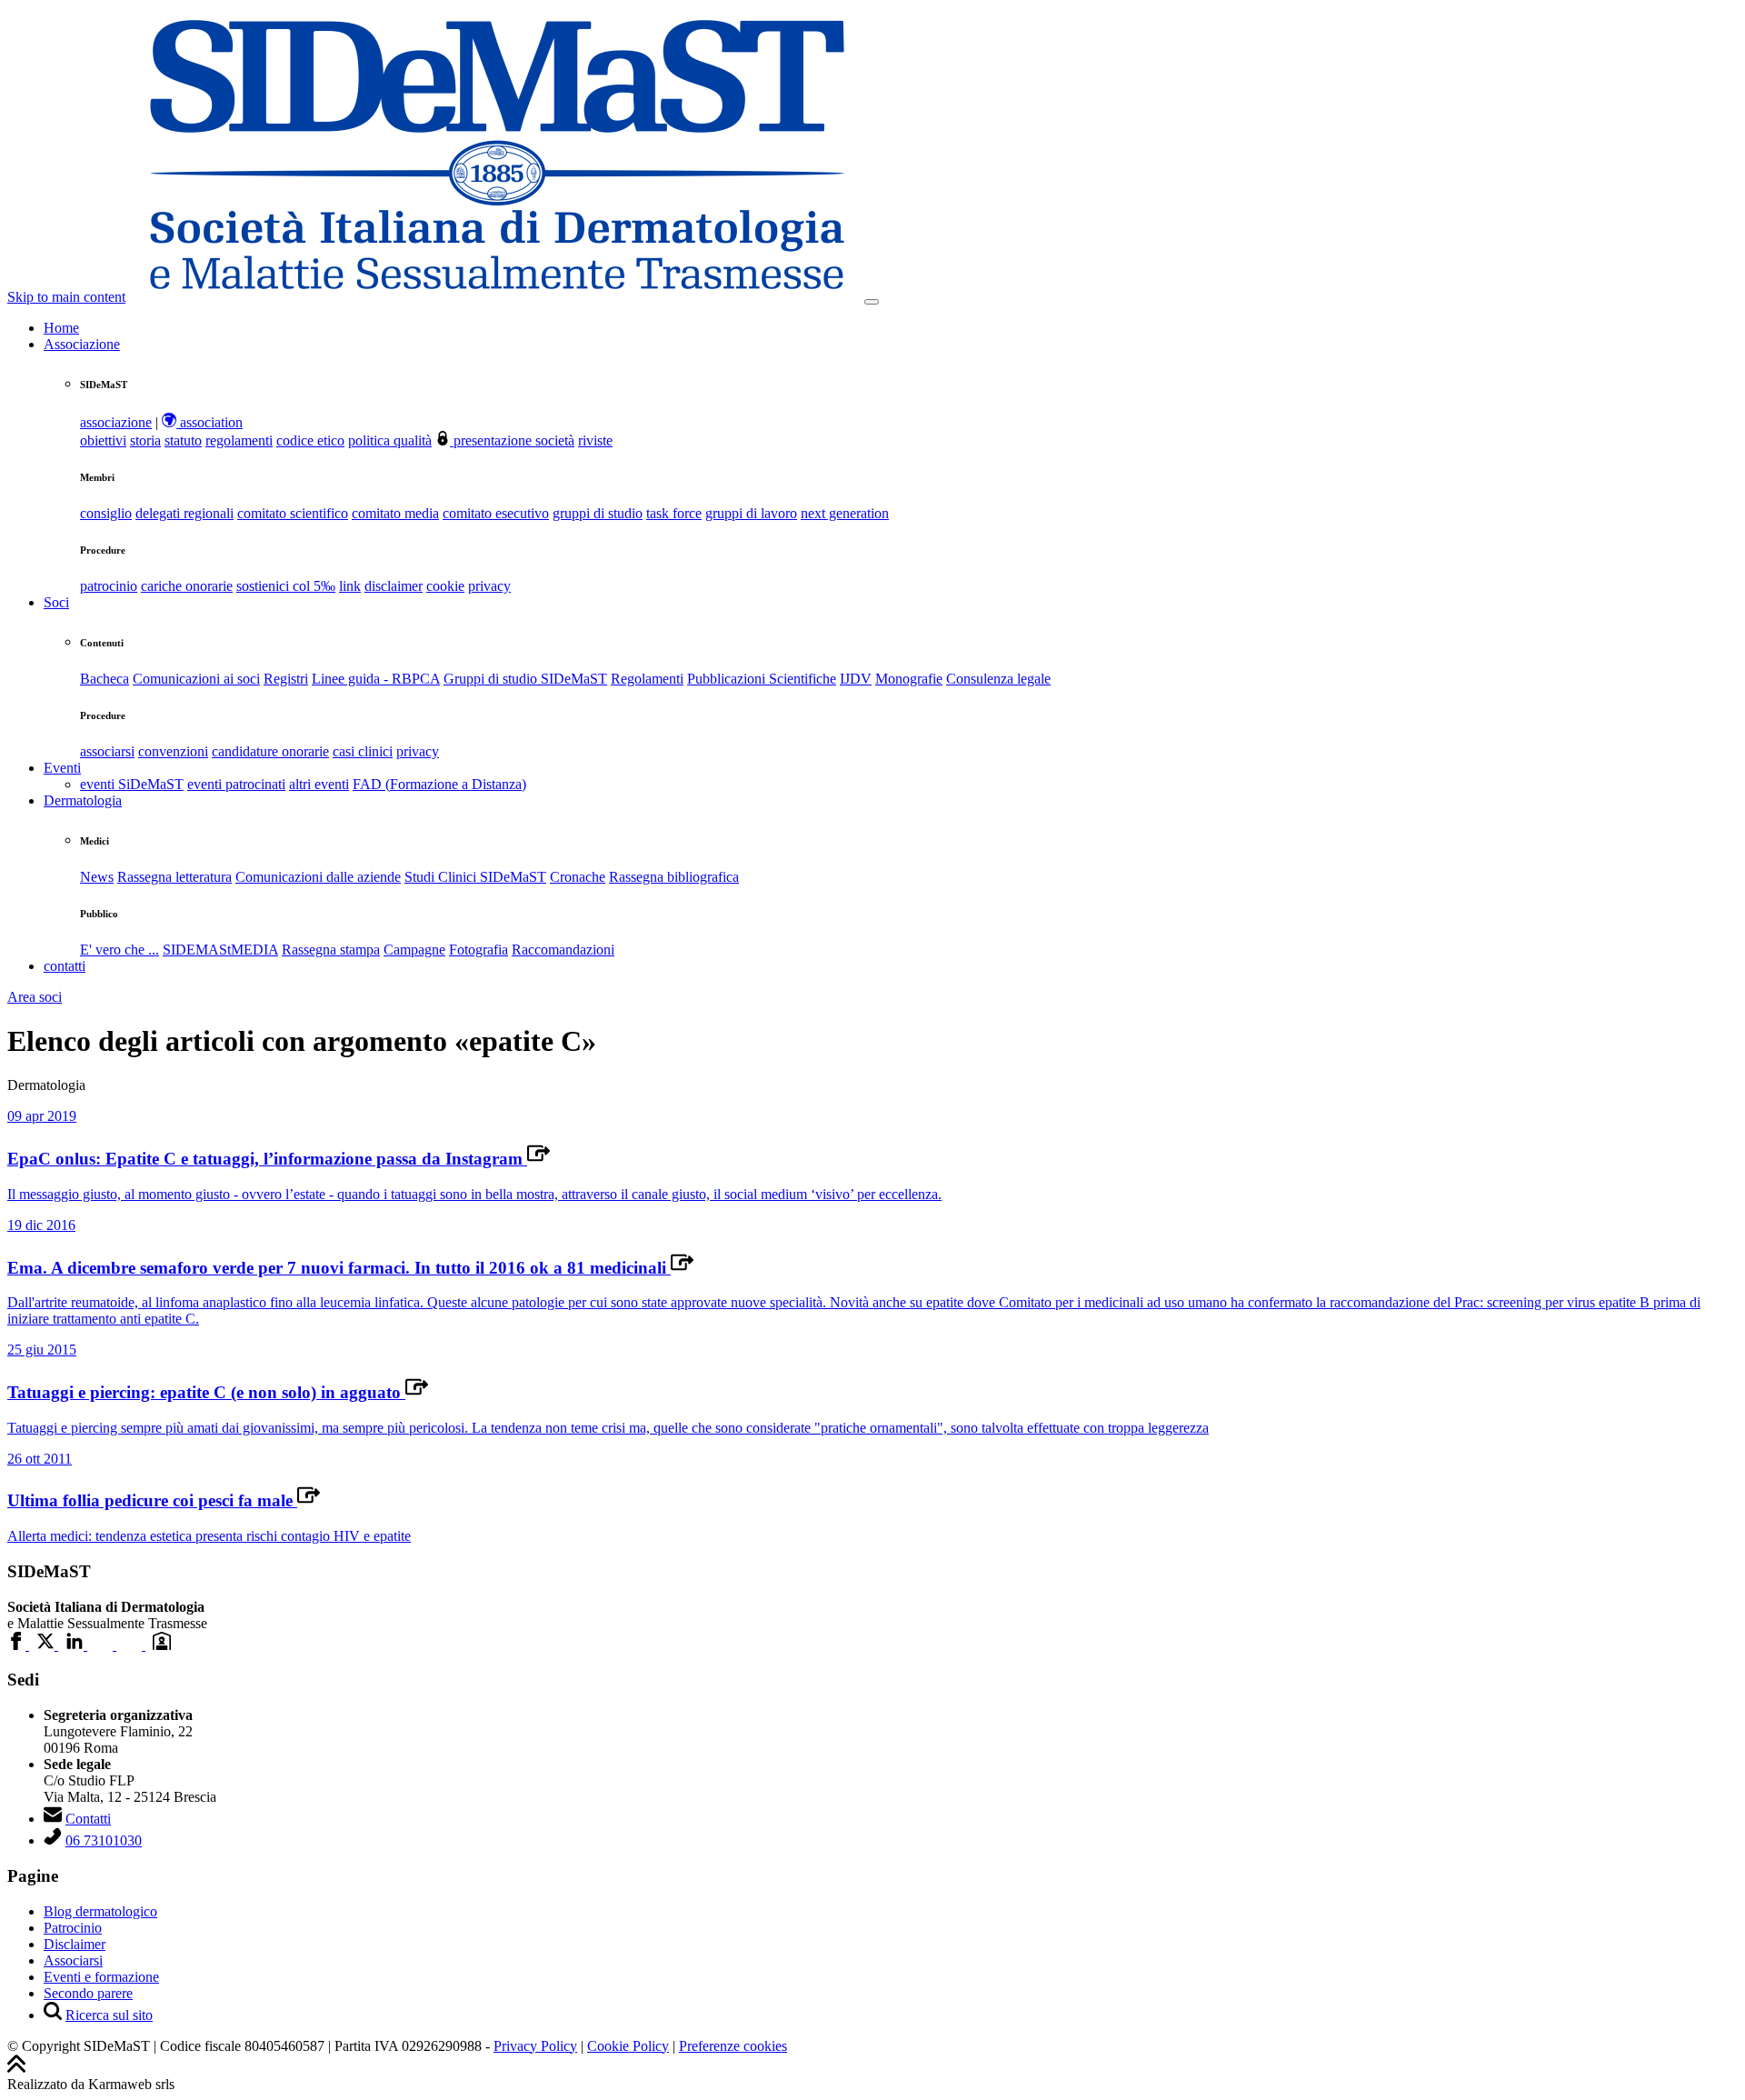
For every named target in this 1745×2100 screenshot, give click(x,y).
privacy (489, 586)
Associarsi (73, 1960)
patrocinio (109, 586)
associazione (116, 422)
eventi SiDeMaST (132, 784)
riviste (595, 440)
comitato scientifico (293, 513)
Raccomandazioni (563, 950)
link (350, 586)
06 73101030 (104, 1840)
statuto (183, 440)
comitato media (395, 513)
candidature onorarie (270, 751)
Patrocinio (73, 1928)
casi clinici (363, 751)
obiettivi (103, 440)
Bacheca (105, 679)
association (209, 422)
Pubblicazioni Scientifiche (762, 679)
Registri (286, 679)
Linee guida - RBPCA (376, 679)
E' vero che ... (120, 950)
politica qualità (390, 440)
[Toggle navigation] (872, 302)
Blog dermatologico (100, 1911)
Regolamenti (647, 679)
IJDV (856, 679)
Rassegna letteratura (174, 877)
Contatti (88, 1819)
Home (61, 328)
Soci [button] (56, 602)
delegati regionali (184, 513)
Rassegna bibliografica (674, 877)
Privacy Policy (535, 2046)
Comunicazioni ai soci (196, 679)
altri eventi (319, 784)
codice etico (310, 440)
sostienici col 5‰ (286, 586)
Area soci (35, 997)
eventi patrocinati (236, 784)
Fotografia (479, 950)
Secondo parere (88, 1993)
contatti (65, 966)
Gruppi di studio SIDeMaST (525, 679)
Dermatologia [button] (83, 800)
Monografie (909, 679)
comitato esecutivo (496, 513)
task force (674, 513)
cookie (445, 586)
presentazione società (512, 440)
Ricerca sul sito (109, 2015)
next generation (845, 513)
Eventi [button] (62, 768)
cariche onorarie (187, 586)
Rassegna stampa (331, 950)
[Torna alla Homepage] (497, 297)
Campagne (414, 950)
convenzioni (173, 751)
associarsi (107, 751)
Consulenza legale (998, 679)
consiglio (106, 513)
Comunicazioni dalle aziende (318, 877)
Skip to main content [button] (66, 297)
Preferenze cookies (733, 2046)
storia (145, 440)
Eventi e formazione (101, 1977)
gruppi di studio (598, 513)
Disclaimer (75, 1944)
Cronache (578, 877)
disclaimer (394, 586)
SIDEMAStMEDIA (220, 950)
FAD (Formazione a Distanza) (439, 784)
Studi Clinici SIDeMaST (475, 877)
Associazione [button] (82, 344)
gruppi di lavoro (751, 513)
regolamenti (239, 440)
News (97, 877)
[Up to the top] (16, 2068)
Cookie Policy (628, 2046)
